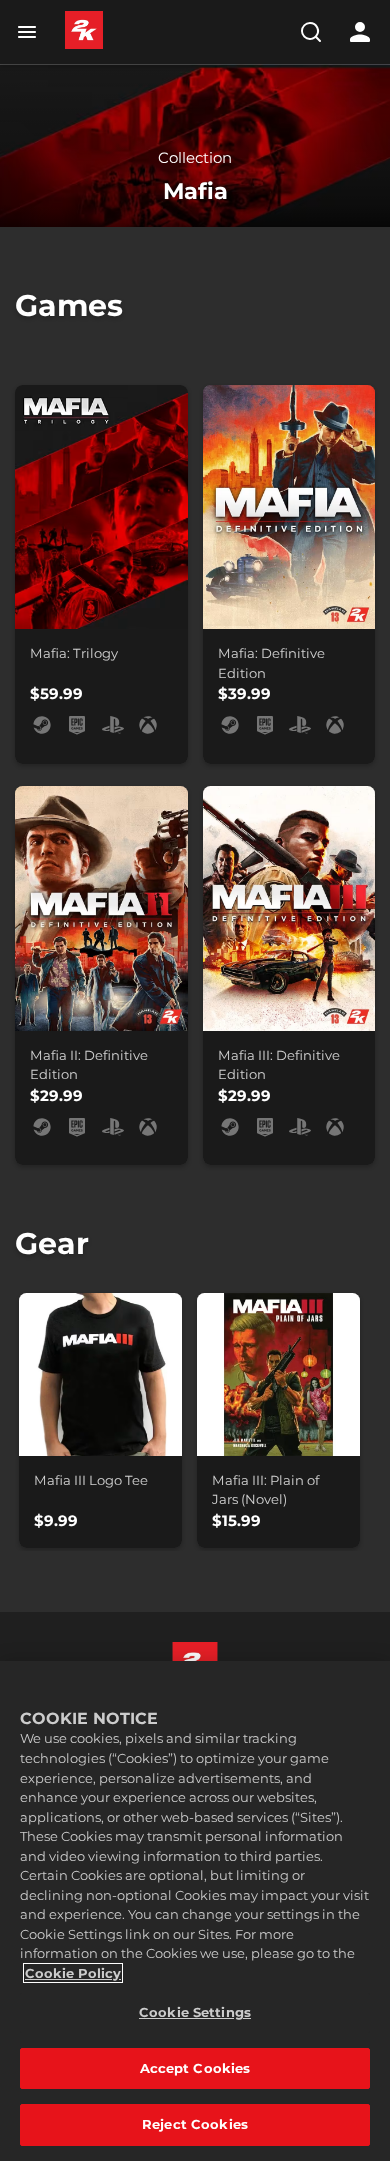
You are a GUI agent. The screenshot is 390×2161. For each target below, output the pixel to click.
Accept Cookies (195, 2068)
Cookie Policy (73, 1973)
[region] (195, 1911)
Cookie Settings (195, 2012)
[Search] (311, 32)
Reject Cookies (195, 2124)
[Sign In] (360, 32)
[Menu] (31, 32)
